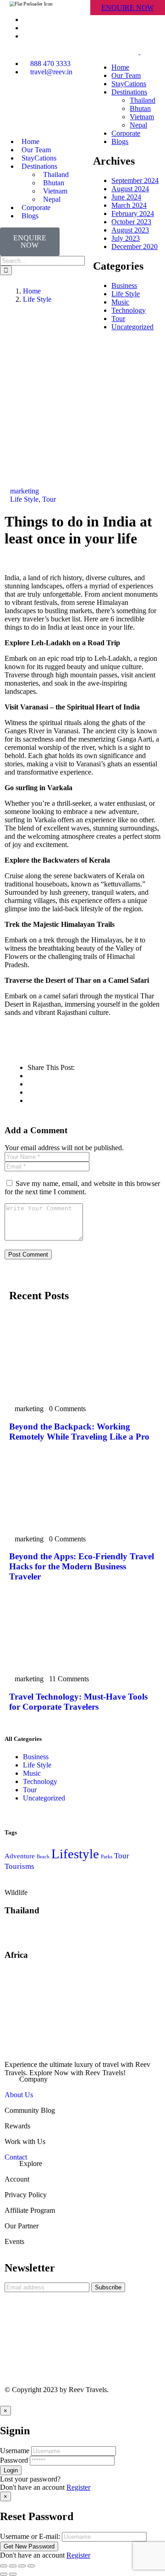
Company (33, 2079)
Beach (43, 1857)
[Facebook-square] (16, 2356)
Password (14, 2460)
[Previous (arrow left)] (4, 2574)
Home (32, 291)
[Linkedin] (66, 104)
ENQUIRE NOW (128, 8)
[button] (82, 2079)
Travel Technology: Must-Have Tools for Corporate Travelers (78, 1702)
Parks (107, 1857)
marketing (25, 491)
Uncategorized (44, 1798)
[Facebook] (16, 104)
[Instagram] (41, 104)
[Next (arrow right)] (13, 2574)
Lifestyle (75, 1854)
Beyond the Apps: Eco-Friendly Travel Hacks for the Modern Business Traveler (82, 1566)
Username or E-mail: (30, 2536)
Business (36, 1757)
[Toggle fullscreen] (22, 2566)
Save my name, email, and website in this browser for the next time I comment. (82, 1188)
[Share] (13, 2566)
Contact (16, 2157)
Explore (31, 2163)
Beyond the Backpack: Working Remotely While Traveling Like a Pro (79, 1432)
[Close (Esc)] (4, 2566)
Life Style (37, 299)
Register (78, 2487)
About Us (19, 2095)
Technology (40, 1781)
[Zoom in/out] (31, 2566)
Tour (49, 499)
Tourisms (19, 1866)
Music (32, 1773)
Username (15, 2451)
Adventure (20, 1856)
